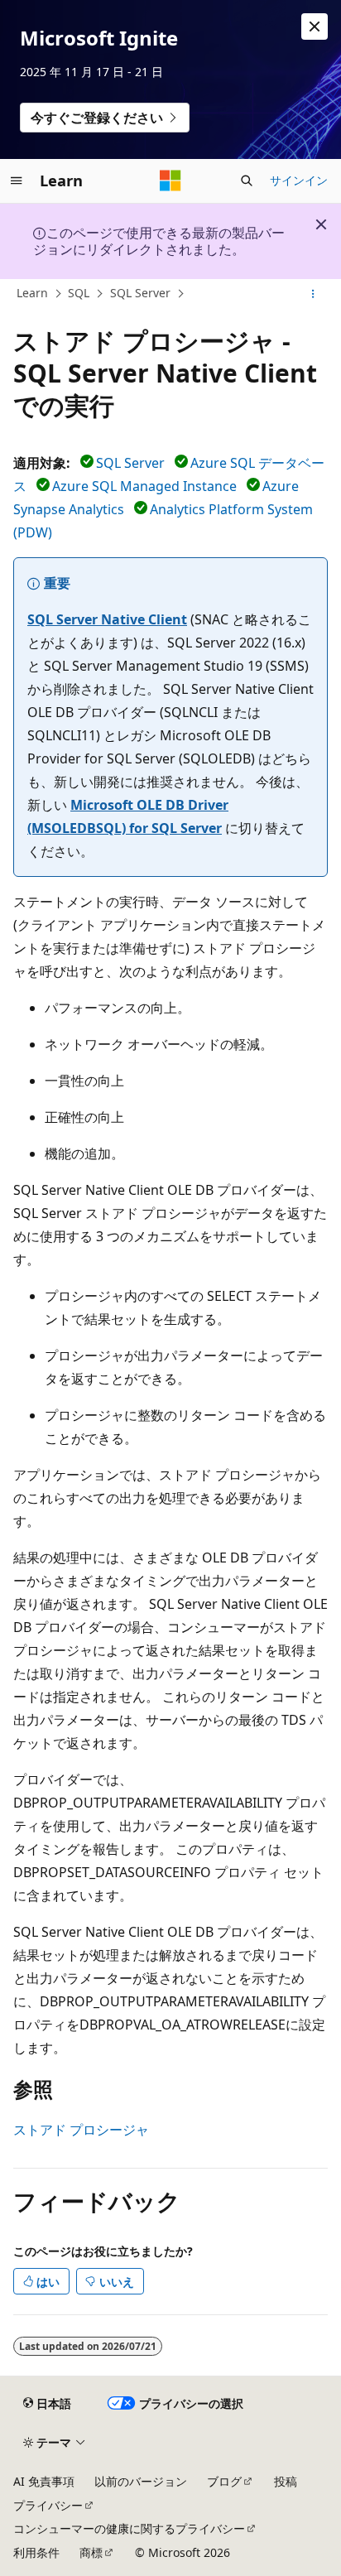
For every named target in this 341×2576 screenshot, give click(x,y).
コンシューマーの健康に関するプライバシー (129, 2528)
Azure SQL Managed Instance (144, 486)
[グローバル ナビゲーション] (17, 181)
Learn (32, 293)
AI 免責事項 (44, 2481)
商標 (91, 2552)
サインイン (299, 180)
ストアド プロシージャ (81, 2130)
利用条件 (36, 2552)
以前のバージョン (141, 2481)
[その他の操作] (313, 294)
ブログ (224, 2481)
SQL (79, 293)
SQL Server (140, 293)
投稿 (286, 2481)
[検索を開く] (247, 181)
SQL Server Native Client (107, 619)
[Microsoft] (170, 181)
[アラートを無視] (315, 26)
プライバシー (48, 2505)
